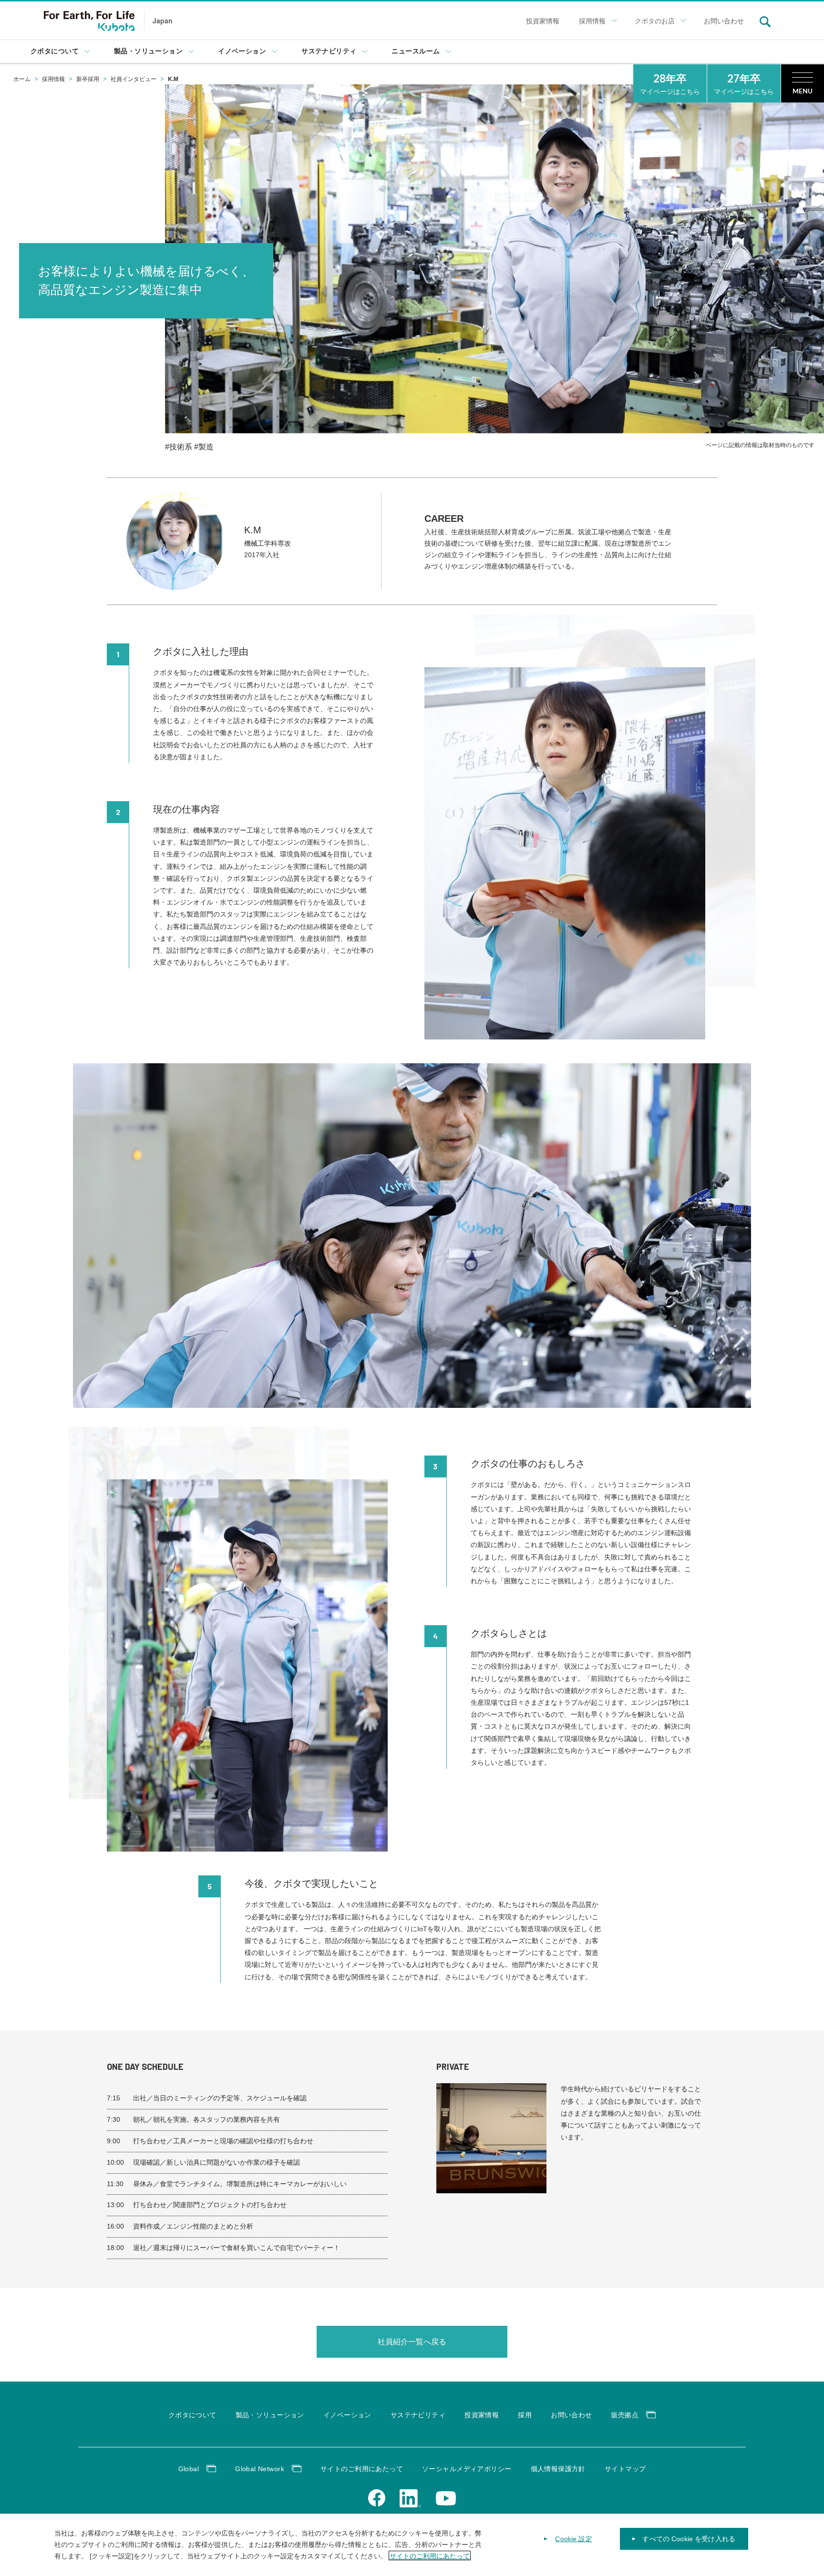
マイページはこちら (670, 84)
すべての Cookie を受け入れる (689, 2539)
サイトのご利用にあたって (430, 2556)
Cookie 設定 (573, 2539)
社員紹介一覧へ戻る (412, 2342)
